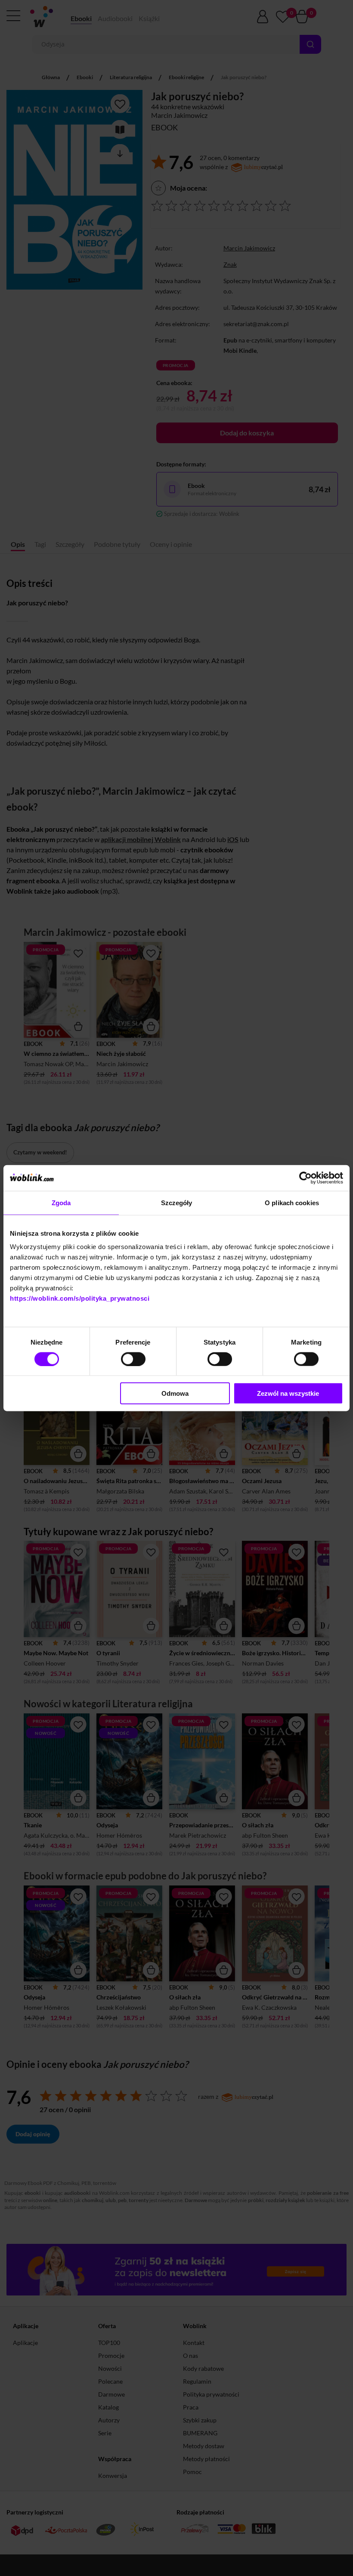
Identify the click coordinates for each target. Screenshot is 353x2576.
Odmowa (175, 1393)
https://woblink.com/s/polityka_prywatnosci (80, 1298)
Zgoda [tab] (61, 1202)
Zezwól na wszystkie (288, 1393)
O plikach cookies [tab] (292, 1202)
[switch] (133, 1359)
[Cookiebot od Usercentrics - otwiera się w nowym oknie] (305, 1178)
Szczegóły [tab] (177, 1202)
